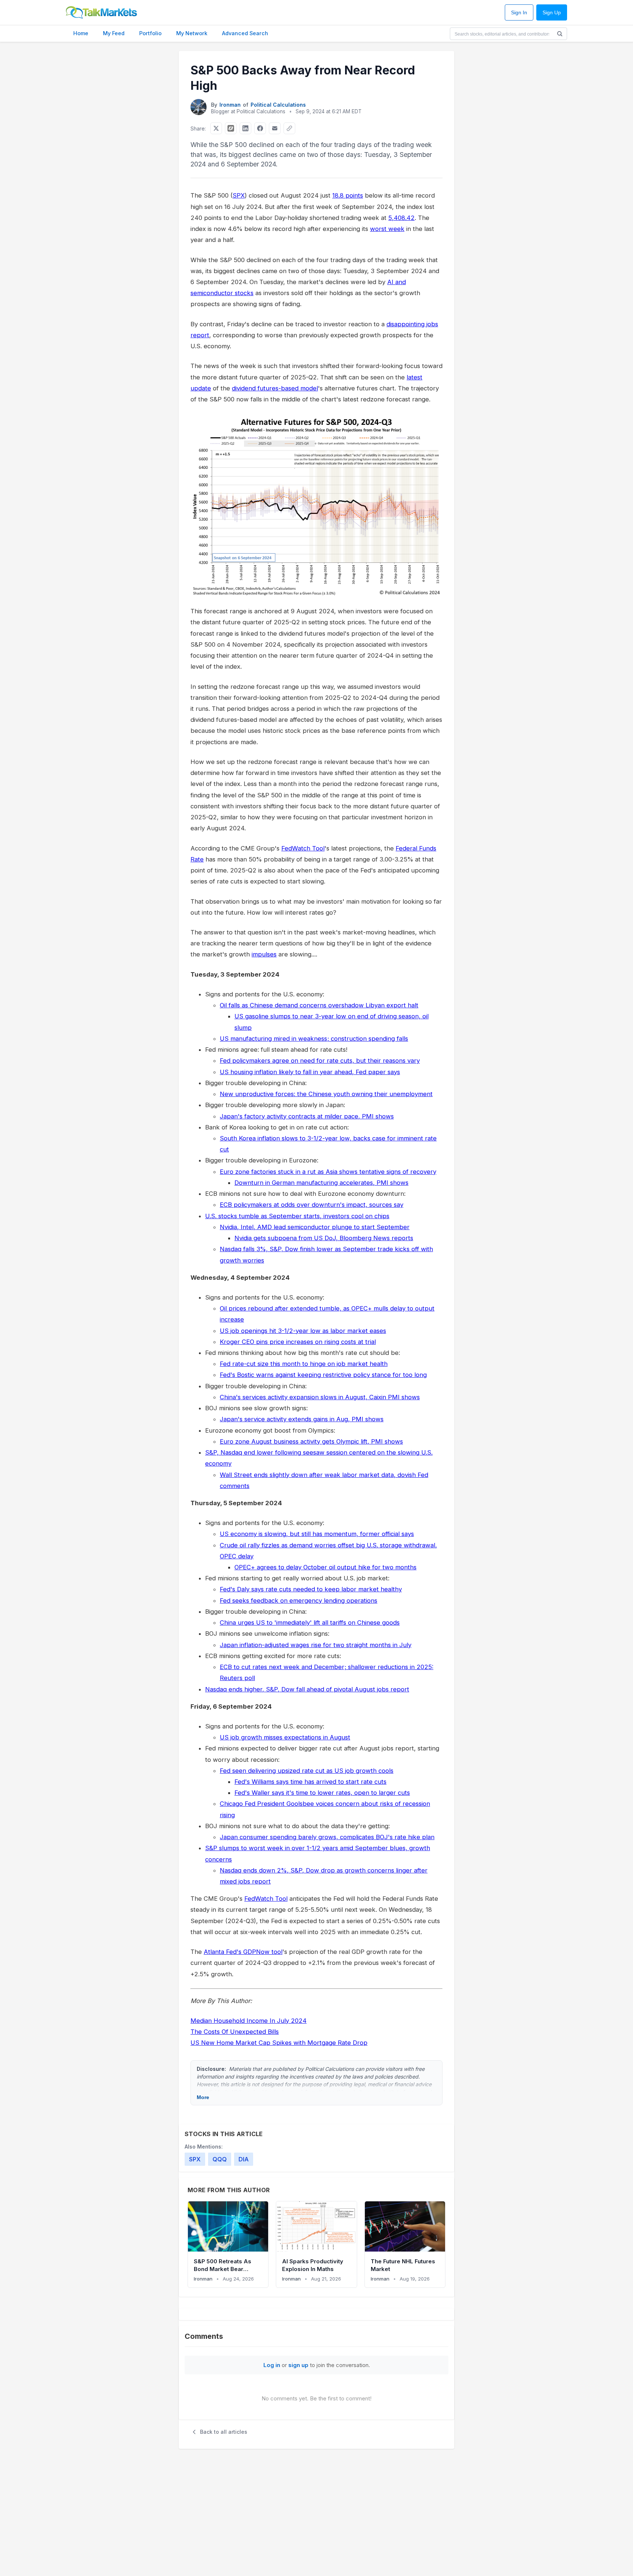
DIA (244, 2159)
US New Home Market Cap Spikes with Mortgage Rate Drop (279, 2043)
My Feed (114, 33)
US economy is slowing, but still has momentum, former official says (317, 1534)
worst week (387, 229)
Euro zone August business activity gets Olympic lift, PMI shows (311, 1441)
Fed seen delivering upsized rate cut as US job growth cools (307, 1771)
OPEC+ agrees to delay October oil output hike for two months (325, 1567)
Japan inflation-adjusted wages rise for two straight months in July (316, 1645)
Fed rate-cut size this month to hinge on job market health (304, 1364)
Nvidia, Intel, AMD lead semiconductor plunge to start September (315, 1227)
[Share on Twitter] (216, 128)
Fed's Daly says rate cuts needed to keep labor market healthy (311, 1589)
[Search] (560, 34)
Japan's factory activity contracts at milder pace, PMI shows (307, 1116)
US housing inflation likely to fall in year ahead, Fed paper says (310, 1072)
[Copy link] (289, 128)
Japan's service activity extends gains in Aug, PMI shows (302, 1419)
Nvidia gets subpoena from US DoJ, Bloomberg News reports (324, 1238)
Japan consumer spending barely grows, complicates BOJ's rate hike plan (327, 1837)
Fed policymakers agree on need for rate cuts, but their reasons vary (320, 1061)
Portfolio (150, 33)
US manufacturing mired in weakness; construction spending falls (314, 1039)
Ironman (230, 105)
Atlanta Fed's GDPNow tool (243, 1952)
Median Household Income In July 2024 (249, 2021)
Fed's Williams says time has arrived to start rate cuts (310, 1782)
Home (81, 33)
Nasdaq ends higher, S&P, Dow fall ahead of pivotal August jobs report (307, 1689)
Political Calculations (278, 105)
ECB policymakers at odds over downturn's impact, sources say (312, 1205)
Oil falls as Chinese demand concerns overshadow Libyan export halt (319, 1005)
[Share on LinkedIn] (245, 128)
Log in (272, 2365)
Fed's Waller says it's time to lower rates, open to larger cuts (322, 1793)
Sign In (519, 13)
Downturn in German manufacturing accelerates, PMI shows (321, 1183)
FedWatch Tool (303, 848)
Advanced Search (245, 33)
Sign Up (552, 13)
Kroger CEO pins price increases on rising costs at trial (298, 1342)
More (203, 2097)
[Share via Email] (275, 128)
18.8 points (348, 195)
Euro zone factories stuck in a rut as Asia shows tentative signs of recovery (328, 1172)
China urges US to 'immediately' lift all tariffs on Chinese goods (310, 1623)
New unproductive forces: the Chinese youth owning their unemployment (326, 1094)
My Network (192, 33)
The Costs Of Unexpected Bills (235, 2032)
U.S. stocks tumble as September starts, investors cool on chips (297, 1216)
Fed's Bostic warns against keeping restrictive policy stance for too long (323, 1375)
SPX (239, 195)
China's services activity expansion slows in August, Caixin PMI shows (320, 1397)
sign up (298, 2365)
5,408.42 (401, 218)
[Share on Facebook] (260, 128)
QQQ (220, 2159)
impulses (264, 954)
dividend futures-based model (275, 388)
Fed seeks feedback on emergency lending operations (299, 1601)
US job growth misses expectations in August (285, 1737)
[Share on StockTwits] (231, 128)
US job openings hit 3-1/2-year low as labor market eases (303, 1331)
